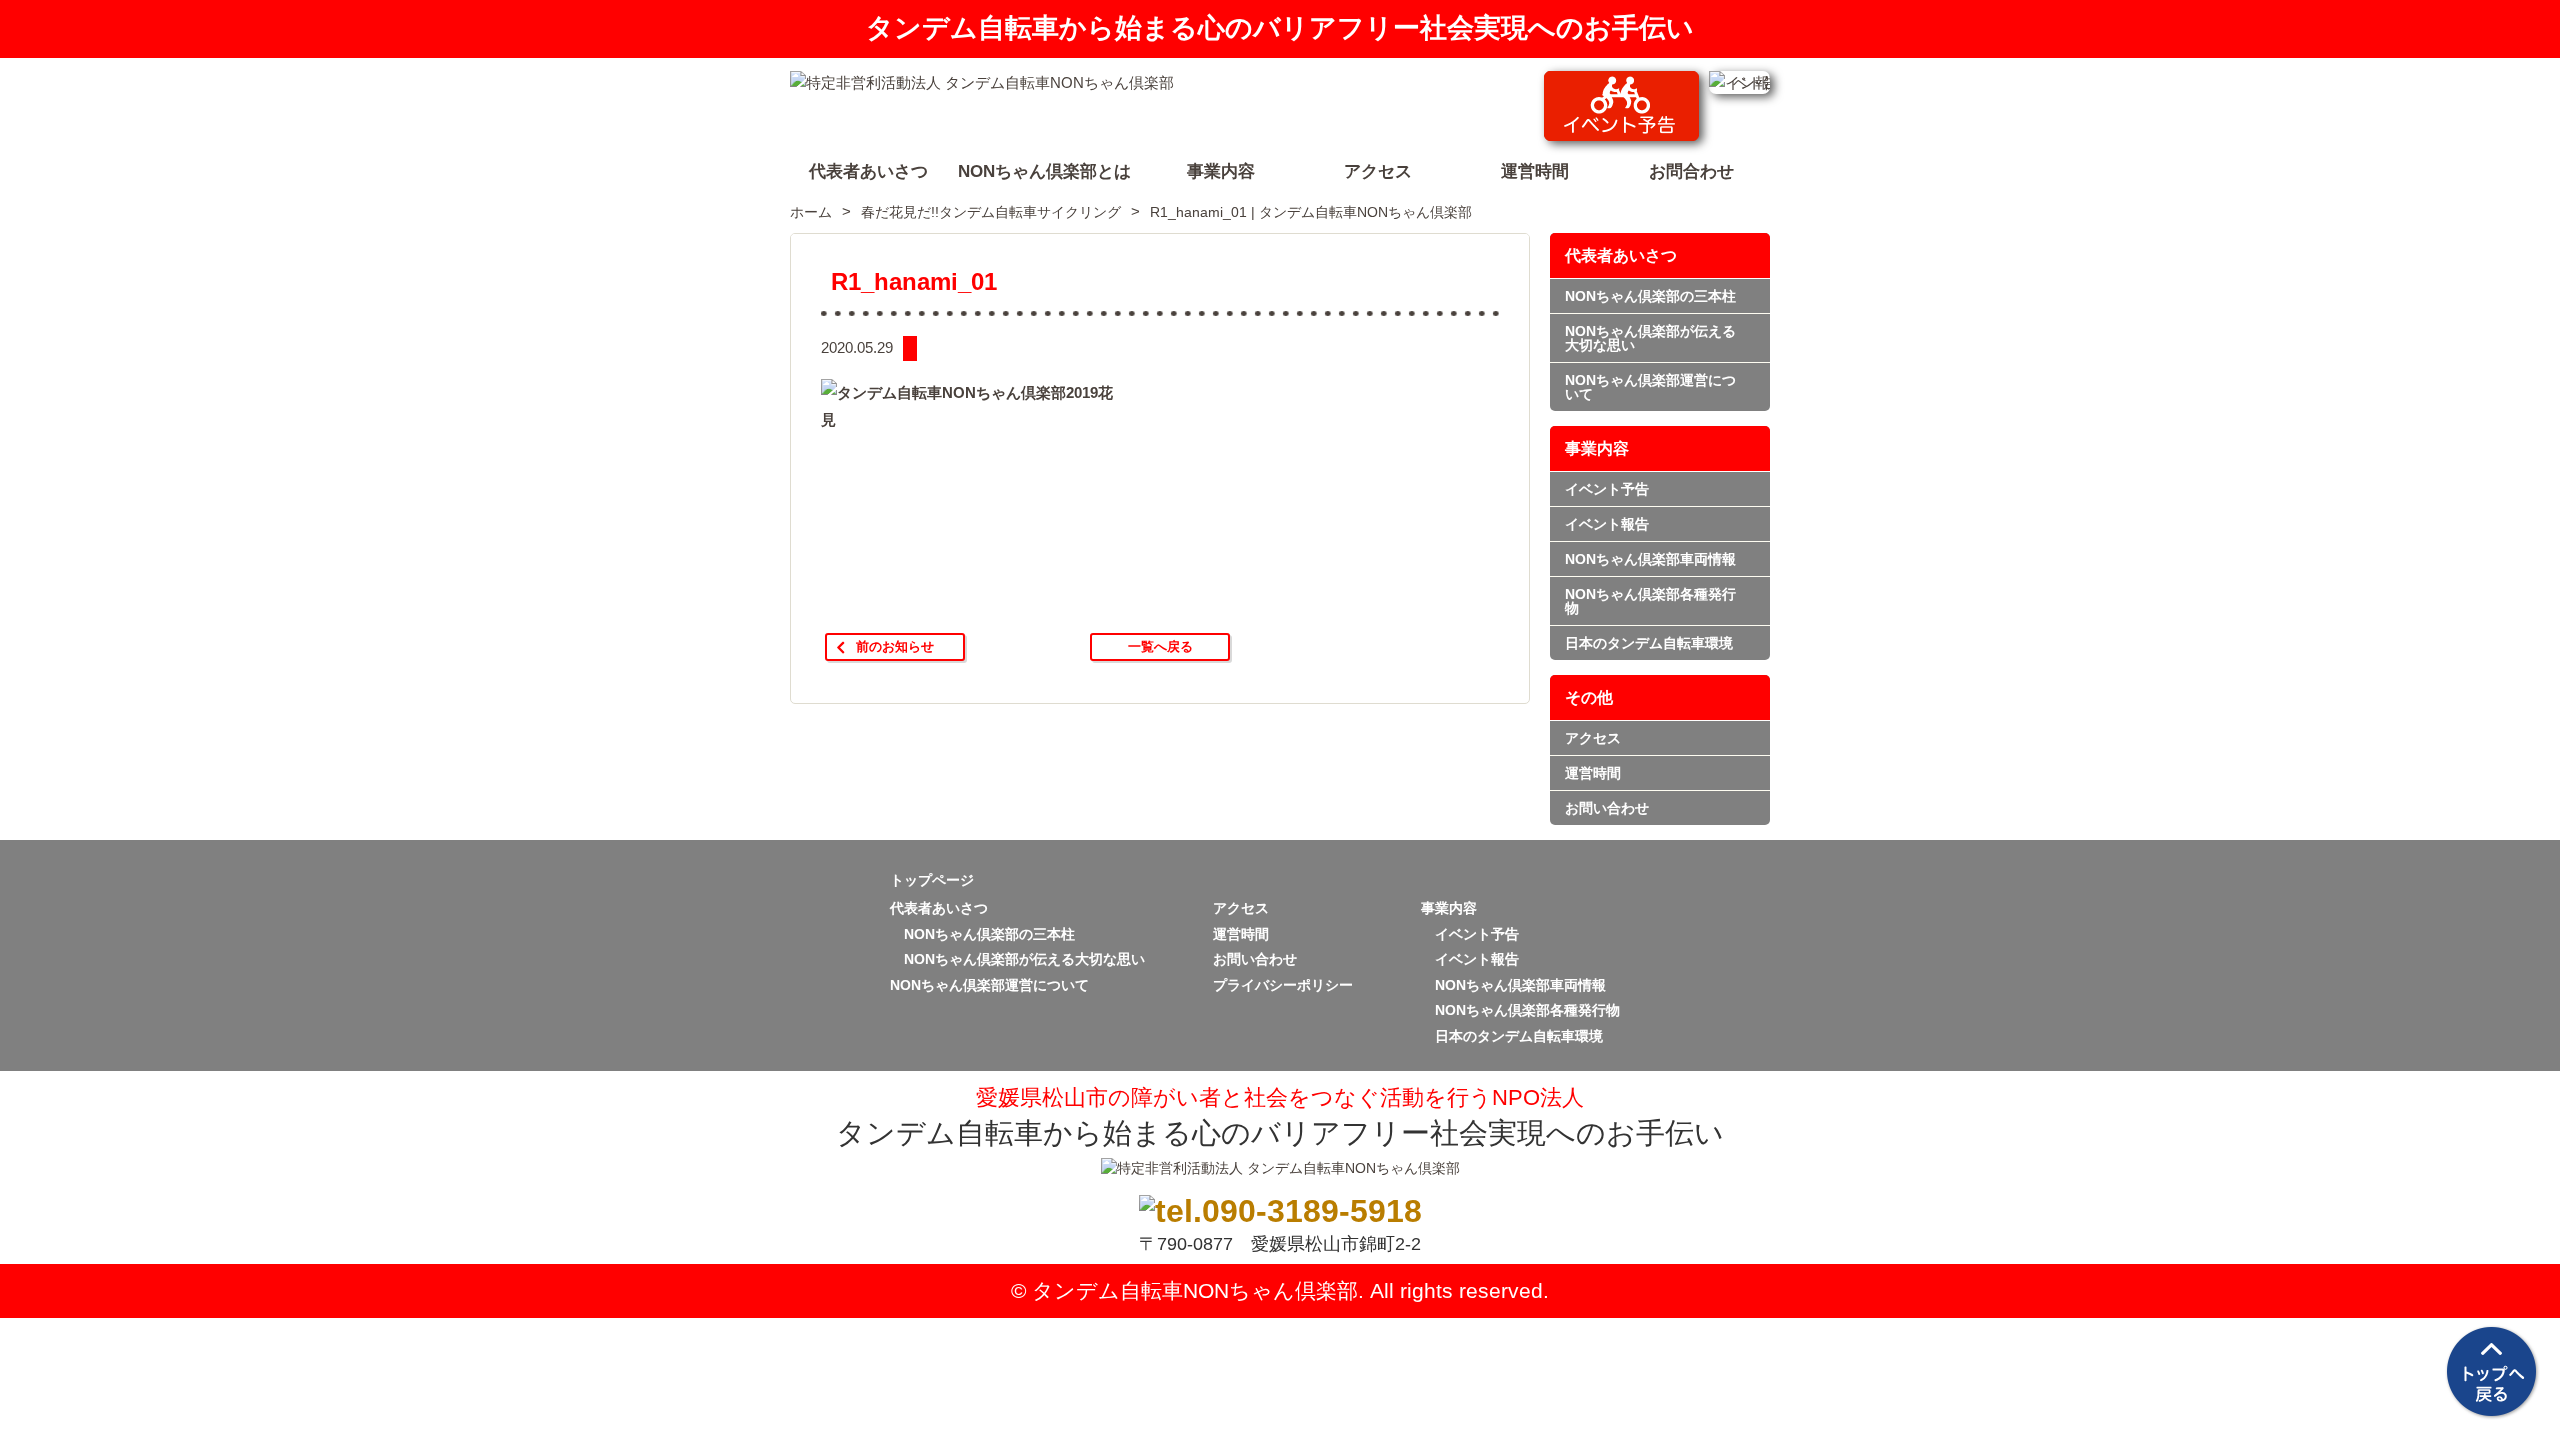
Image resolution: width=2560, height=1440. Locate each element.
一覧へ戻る (1160, 646)
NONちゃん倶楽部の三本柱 (1650, 296)
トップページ (932, 880)
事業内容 (1597, 448)
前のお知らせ (895, 646)
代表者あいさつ (1621, 255)
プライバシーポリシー (1283, 985)
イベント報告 (1607, 524)
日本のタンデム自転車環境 (1649, 643)
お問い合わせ (1607, 808)
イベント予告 (1607, 489)
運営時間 (1593, 773)
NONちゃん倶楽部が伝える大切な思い (1650, 338)
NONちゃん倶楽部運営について (1650, 387)
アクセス (1593, 738)
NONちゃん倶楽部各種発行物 (1650, 601)
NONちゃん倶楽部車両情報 (1650, 559)
